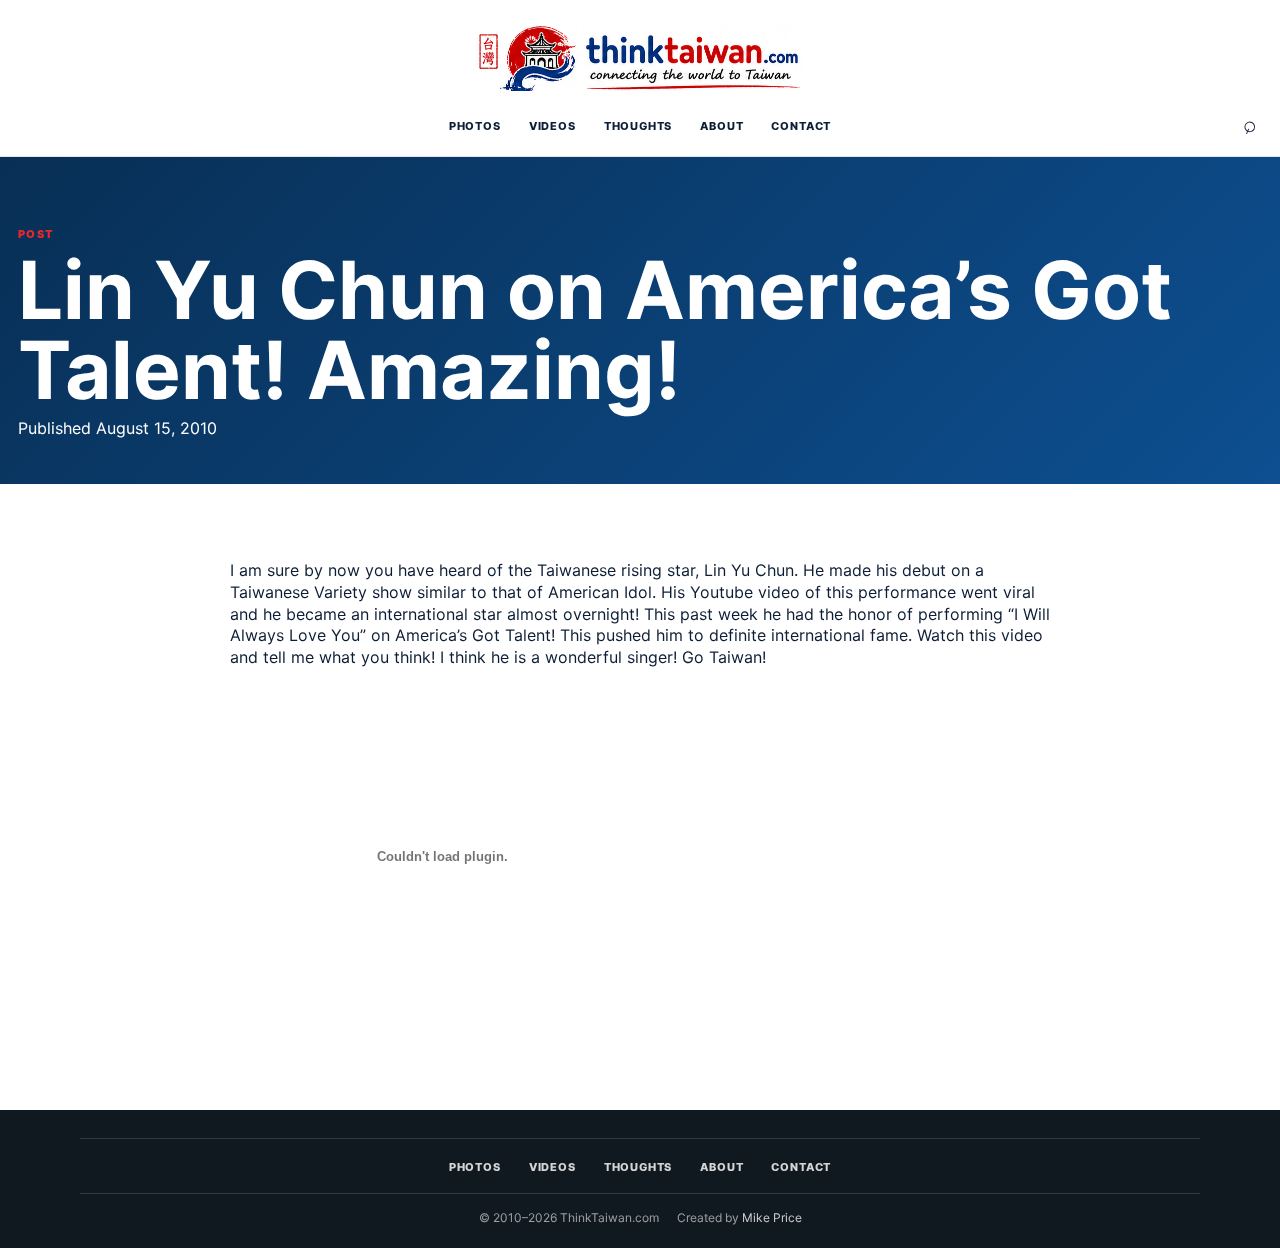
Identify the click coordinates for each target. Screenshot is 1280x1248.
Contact (801, 126)
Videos (552, 126)
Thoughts (638, 126)
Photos (475, 126)
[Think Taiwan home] (640, 57)
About (721, 126)
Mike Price (772, 1217)
